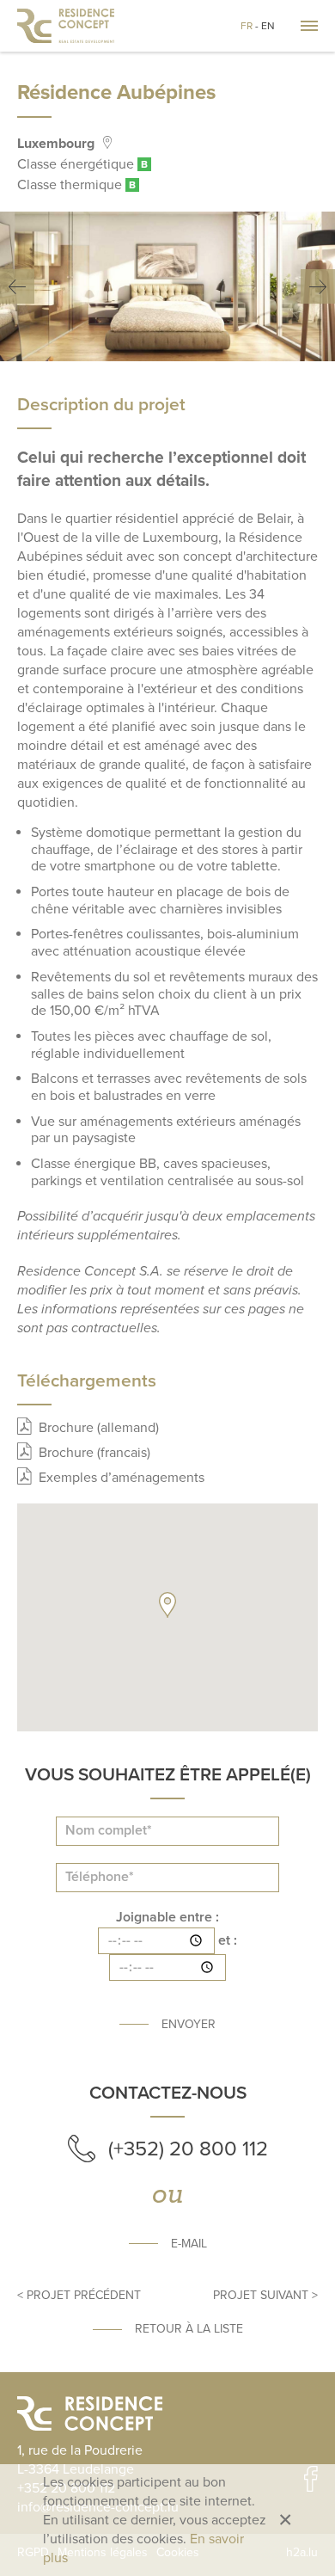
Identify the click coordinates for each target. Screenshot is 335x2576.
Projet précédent (84, 2295)
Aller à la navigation (309, 26)
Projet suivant (261, 2295)
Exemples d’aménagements (122, 1478)
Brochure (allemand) (99, 1428)
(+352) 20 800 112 (188, 2149)
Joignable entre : (167, 1918)
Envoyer (189, 2024)
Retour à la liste (189, 2329)
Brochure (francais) (94, 1453)
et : (228, 1941)
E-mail (189, 2244)
